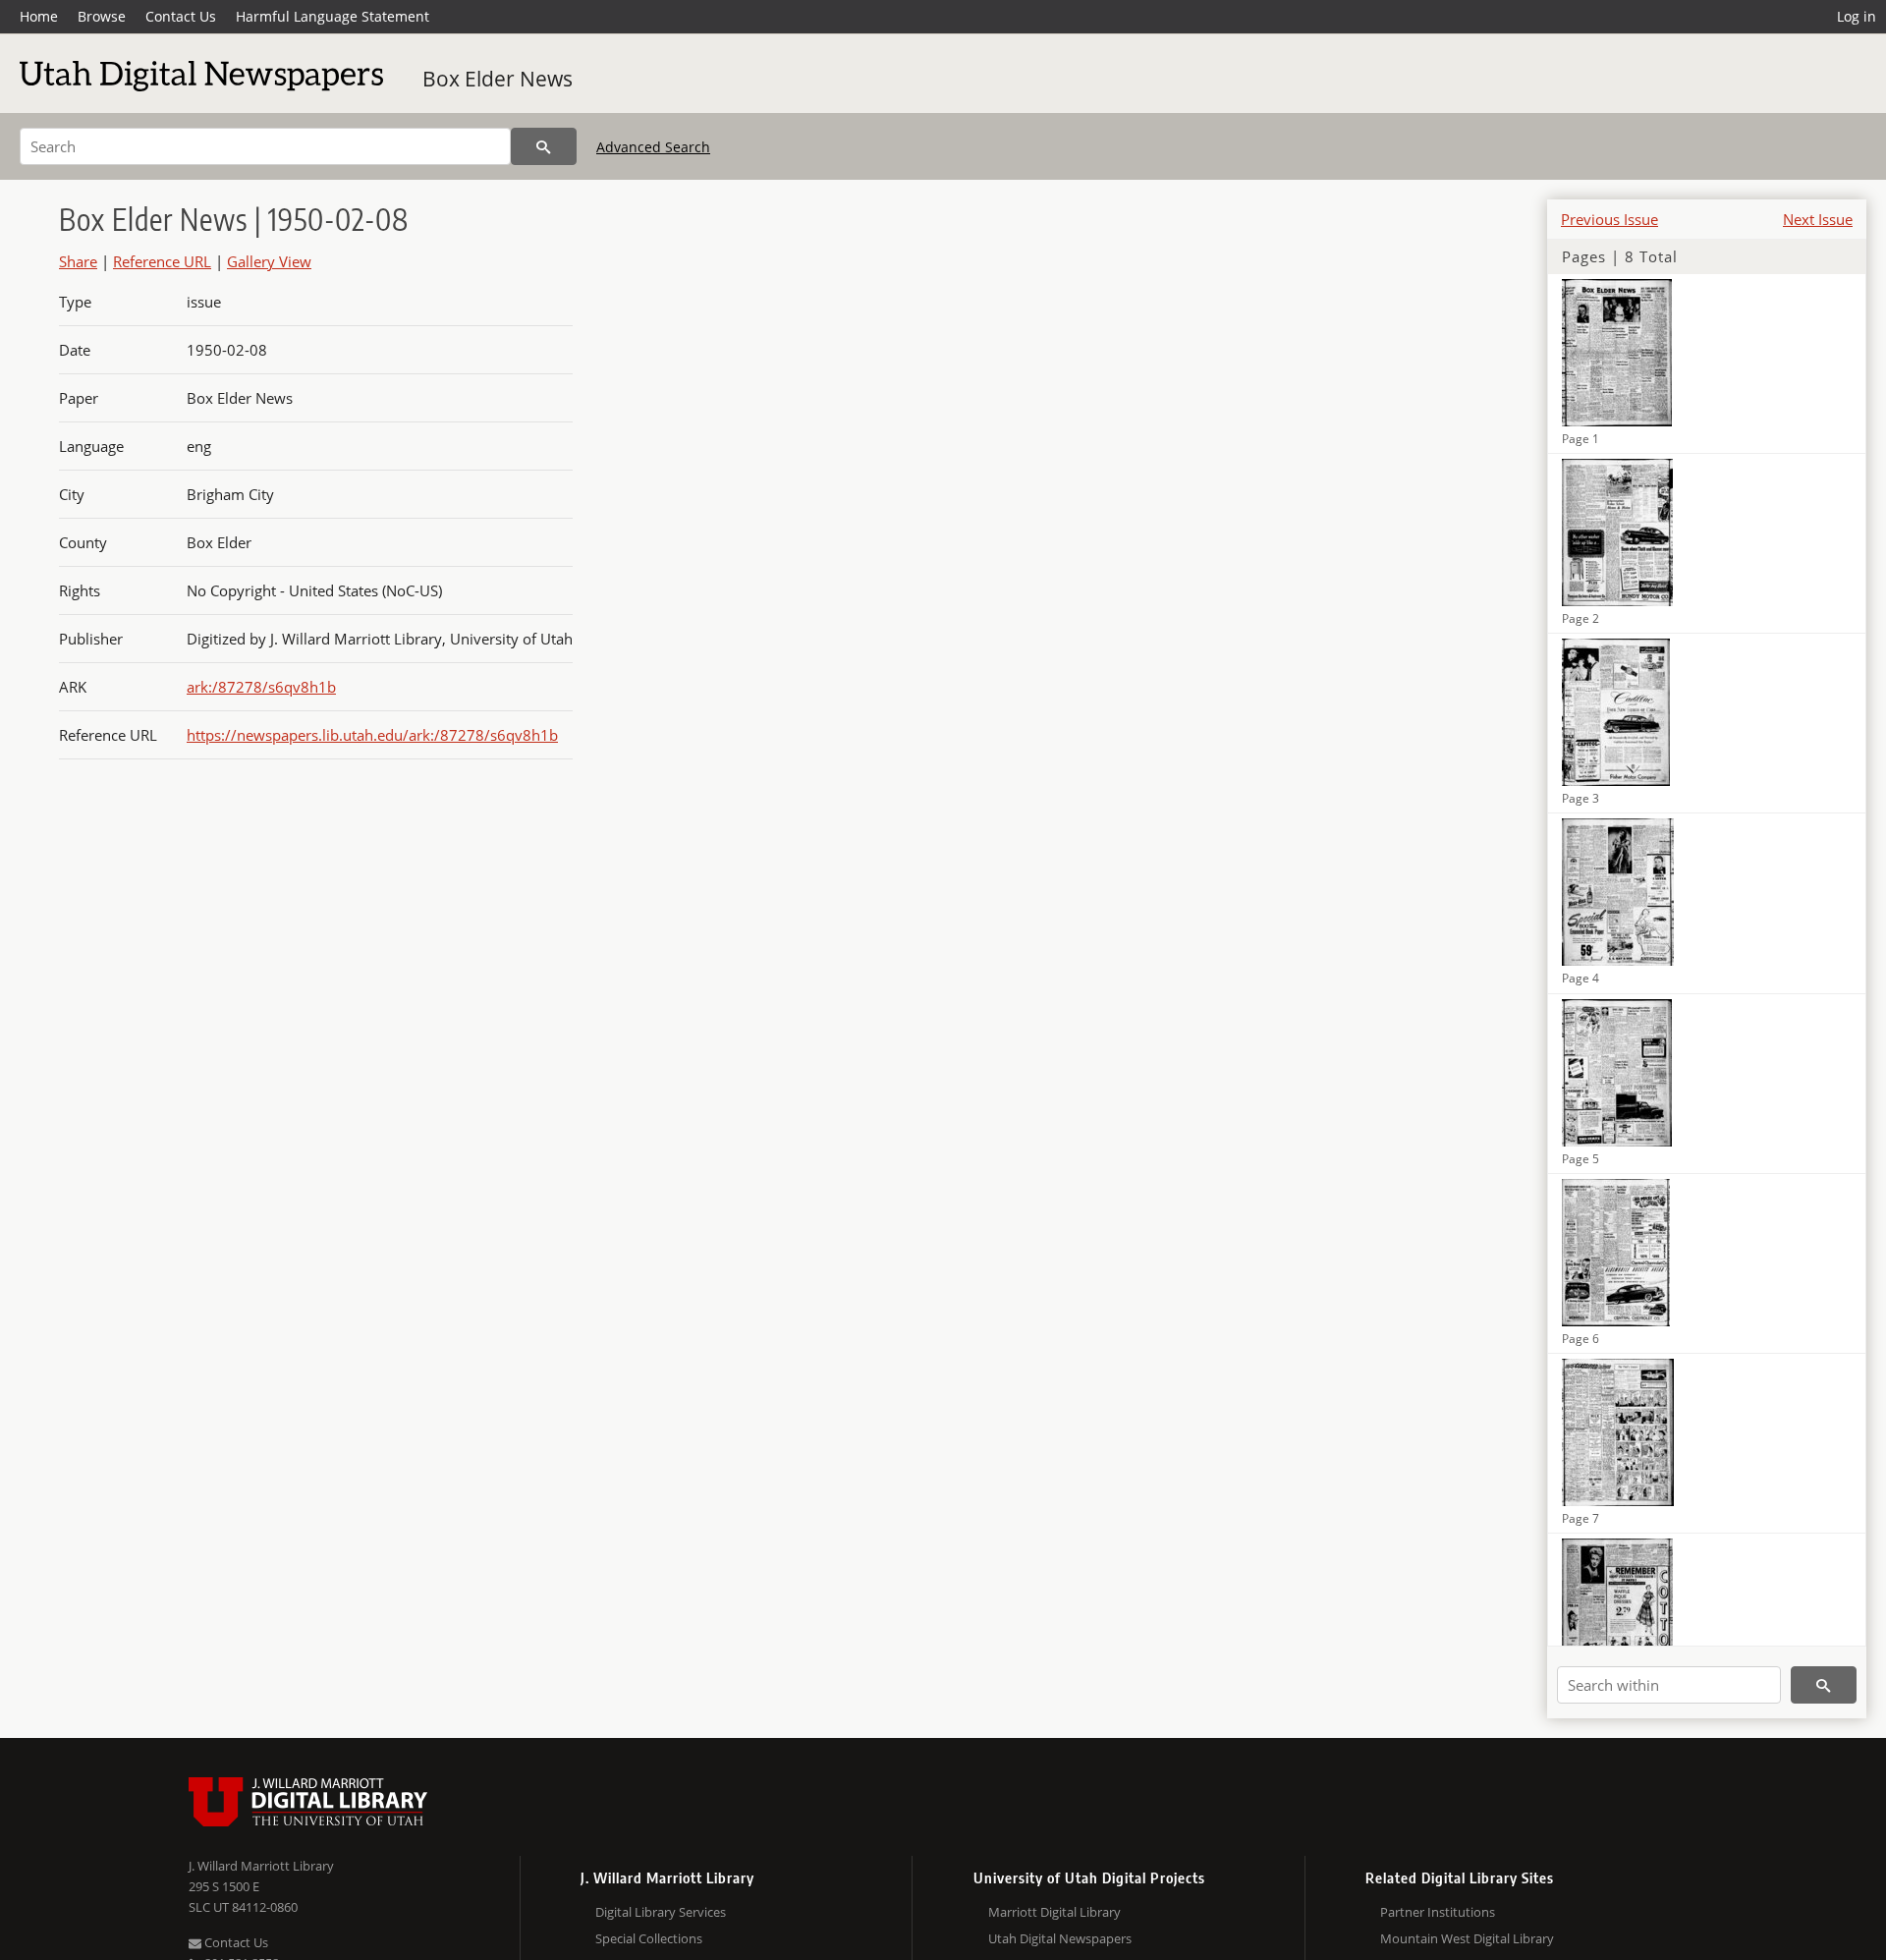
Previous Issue (1609, 219)
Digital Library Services (661, 1912)
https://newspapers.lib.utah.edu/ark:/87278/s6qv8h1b (372, 735)
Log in (1857, 16)
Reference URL (162, 261)
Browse (102, 16)
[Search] (544, 146)
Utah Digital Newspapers (1060, 1938)
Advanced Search (653, 147)
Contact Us (181, 16)
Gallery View (269, 261)
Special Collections (649, 1938)
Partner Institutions (1438, 1912)
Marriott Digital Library (1054, 1912)
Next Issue (1818, 219)
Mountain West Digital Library (1467, 1938)
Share (78, 261)
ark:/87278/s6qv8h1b (261, 687)
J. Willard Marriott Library (261, 1866)
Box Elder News (498, 79)
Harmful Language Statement (333, 16)
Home (39, 16)
